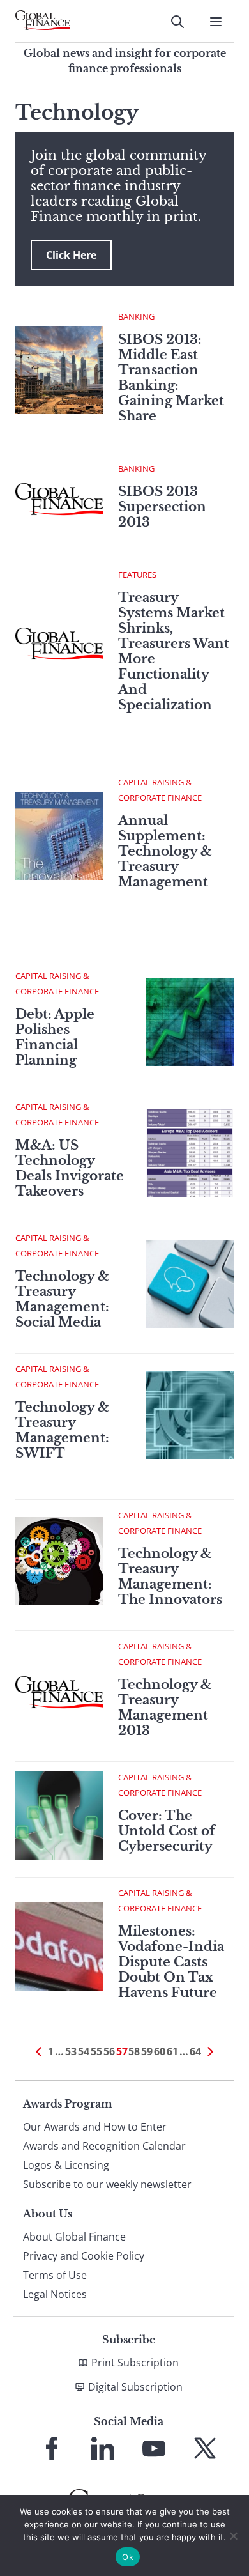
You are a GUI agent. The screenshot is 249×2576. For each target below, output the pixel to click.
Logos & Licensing (66, 2165)
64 (195, 2051)
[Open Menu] (216, 22)
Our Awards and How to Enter (95, 2127)
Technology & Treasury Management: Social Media (62, 1299)
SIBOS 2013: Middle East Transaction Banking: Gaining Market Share (171, 378)
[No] (233, 2536)
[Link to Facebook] (52, 2448)
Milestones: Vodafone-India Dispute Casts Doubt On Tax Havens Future (171, 1962)
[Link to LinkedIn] (103, 2448)
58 (134, 2051)
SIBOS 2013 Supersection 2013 (162, 507)
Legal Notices (55, 2294)
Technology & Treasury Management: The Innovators (170, 1577)
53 (71, 2051)
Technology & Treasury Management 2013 (165, 1708)
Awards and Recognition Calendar (104, 2146)
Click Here (71, 255)
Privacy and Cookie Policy (84, 2256)
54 (84, 2051)
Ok (128, 2557)
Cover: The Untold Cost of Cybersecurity (167, 1831)
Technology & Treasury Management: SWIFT (62, 1430)
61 (172, 2051)
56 (109, 2051)
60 (160, 2051)
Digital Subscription (135, 2387)
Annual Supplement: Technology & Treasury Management (165, 851)
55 (96, 2051)
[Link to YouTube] (154, 2448)
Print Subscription (135, 2363)
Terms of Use (55, 2275)
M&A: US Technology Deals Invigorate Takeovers (70, 1168)
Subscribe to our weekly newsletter (107, 2184)
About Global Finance (74, 2237)
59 (147, 2051)
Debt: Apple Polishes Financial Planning (55, 1037)
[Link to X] (205, 2448)
